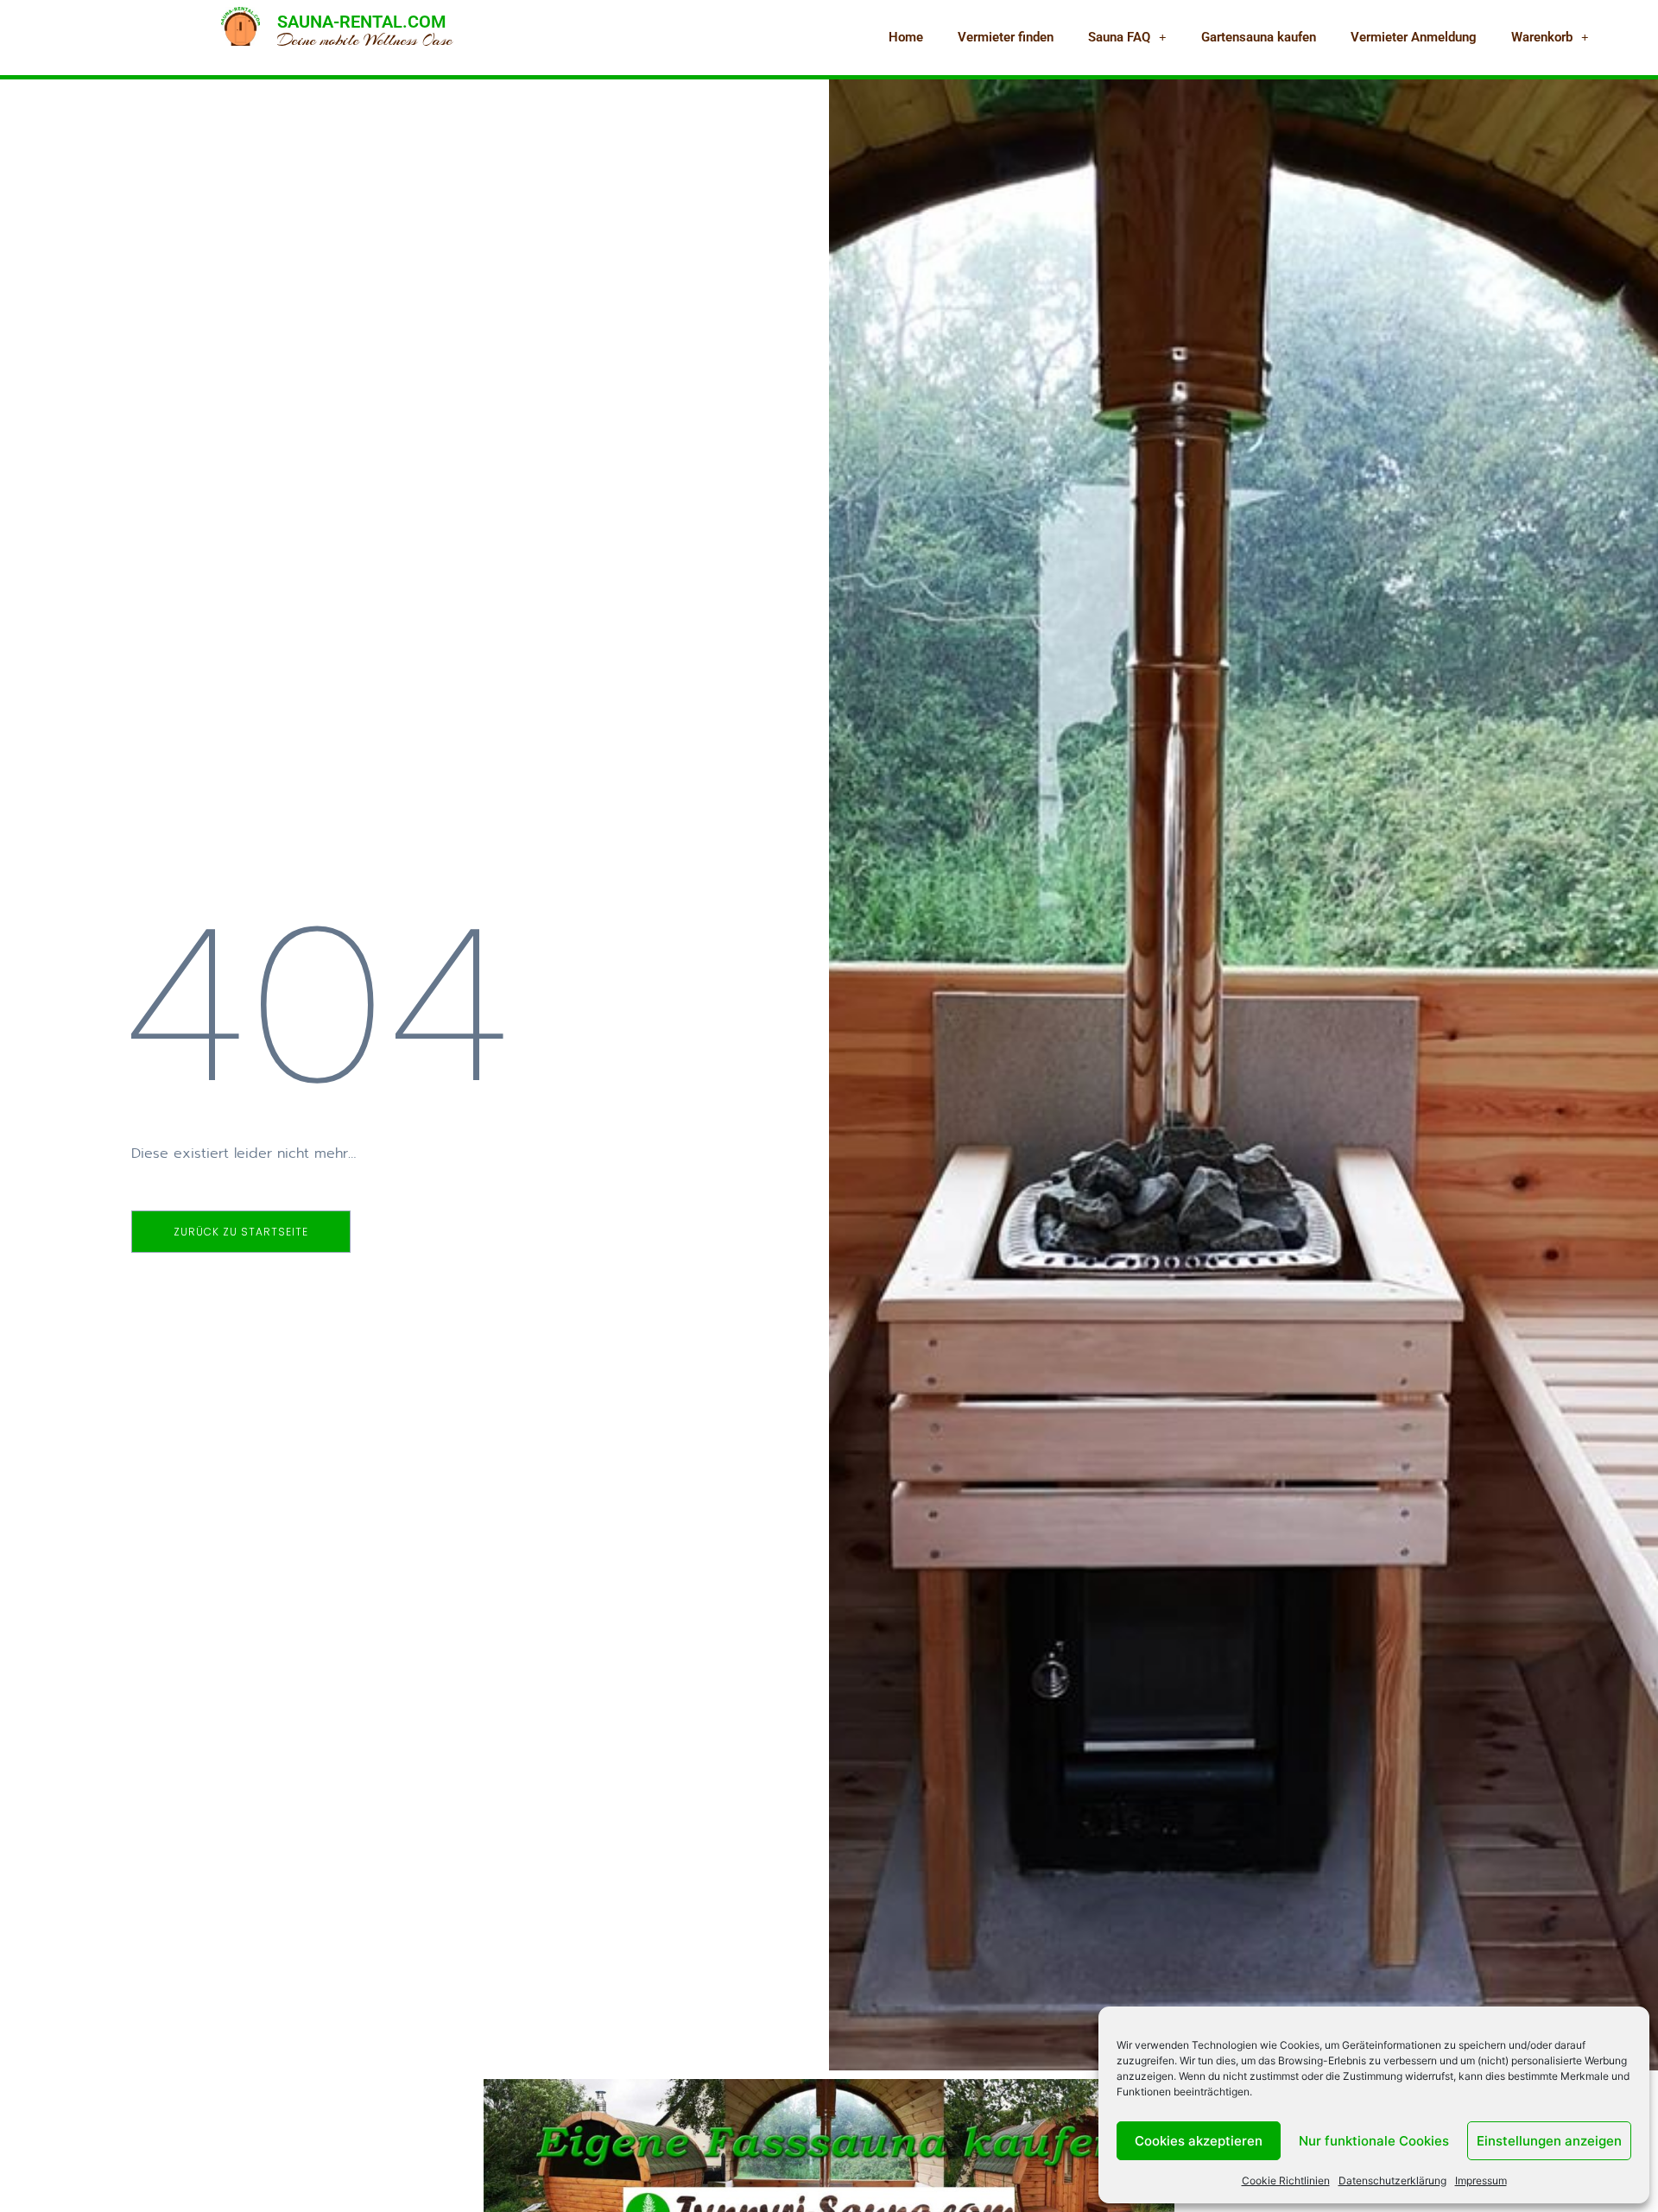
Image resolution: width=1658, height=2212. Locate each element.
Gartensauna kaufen (1259, 37)
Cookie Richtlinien (1286, 2180)
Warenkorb (1542, 37)
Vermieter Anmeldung (1414, 37)
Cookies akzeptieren (1199, 2141)
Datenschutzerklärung (1392, 2180)
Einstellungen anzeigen (1549, 2141)
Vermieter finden (1006, 37)
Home (906, 37)
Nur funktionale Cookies (1374, 2141)
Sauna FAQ (1119, 37)
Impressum (1481, 2180)
